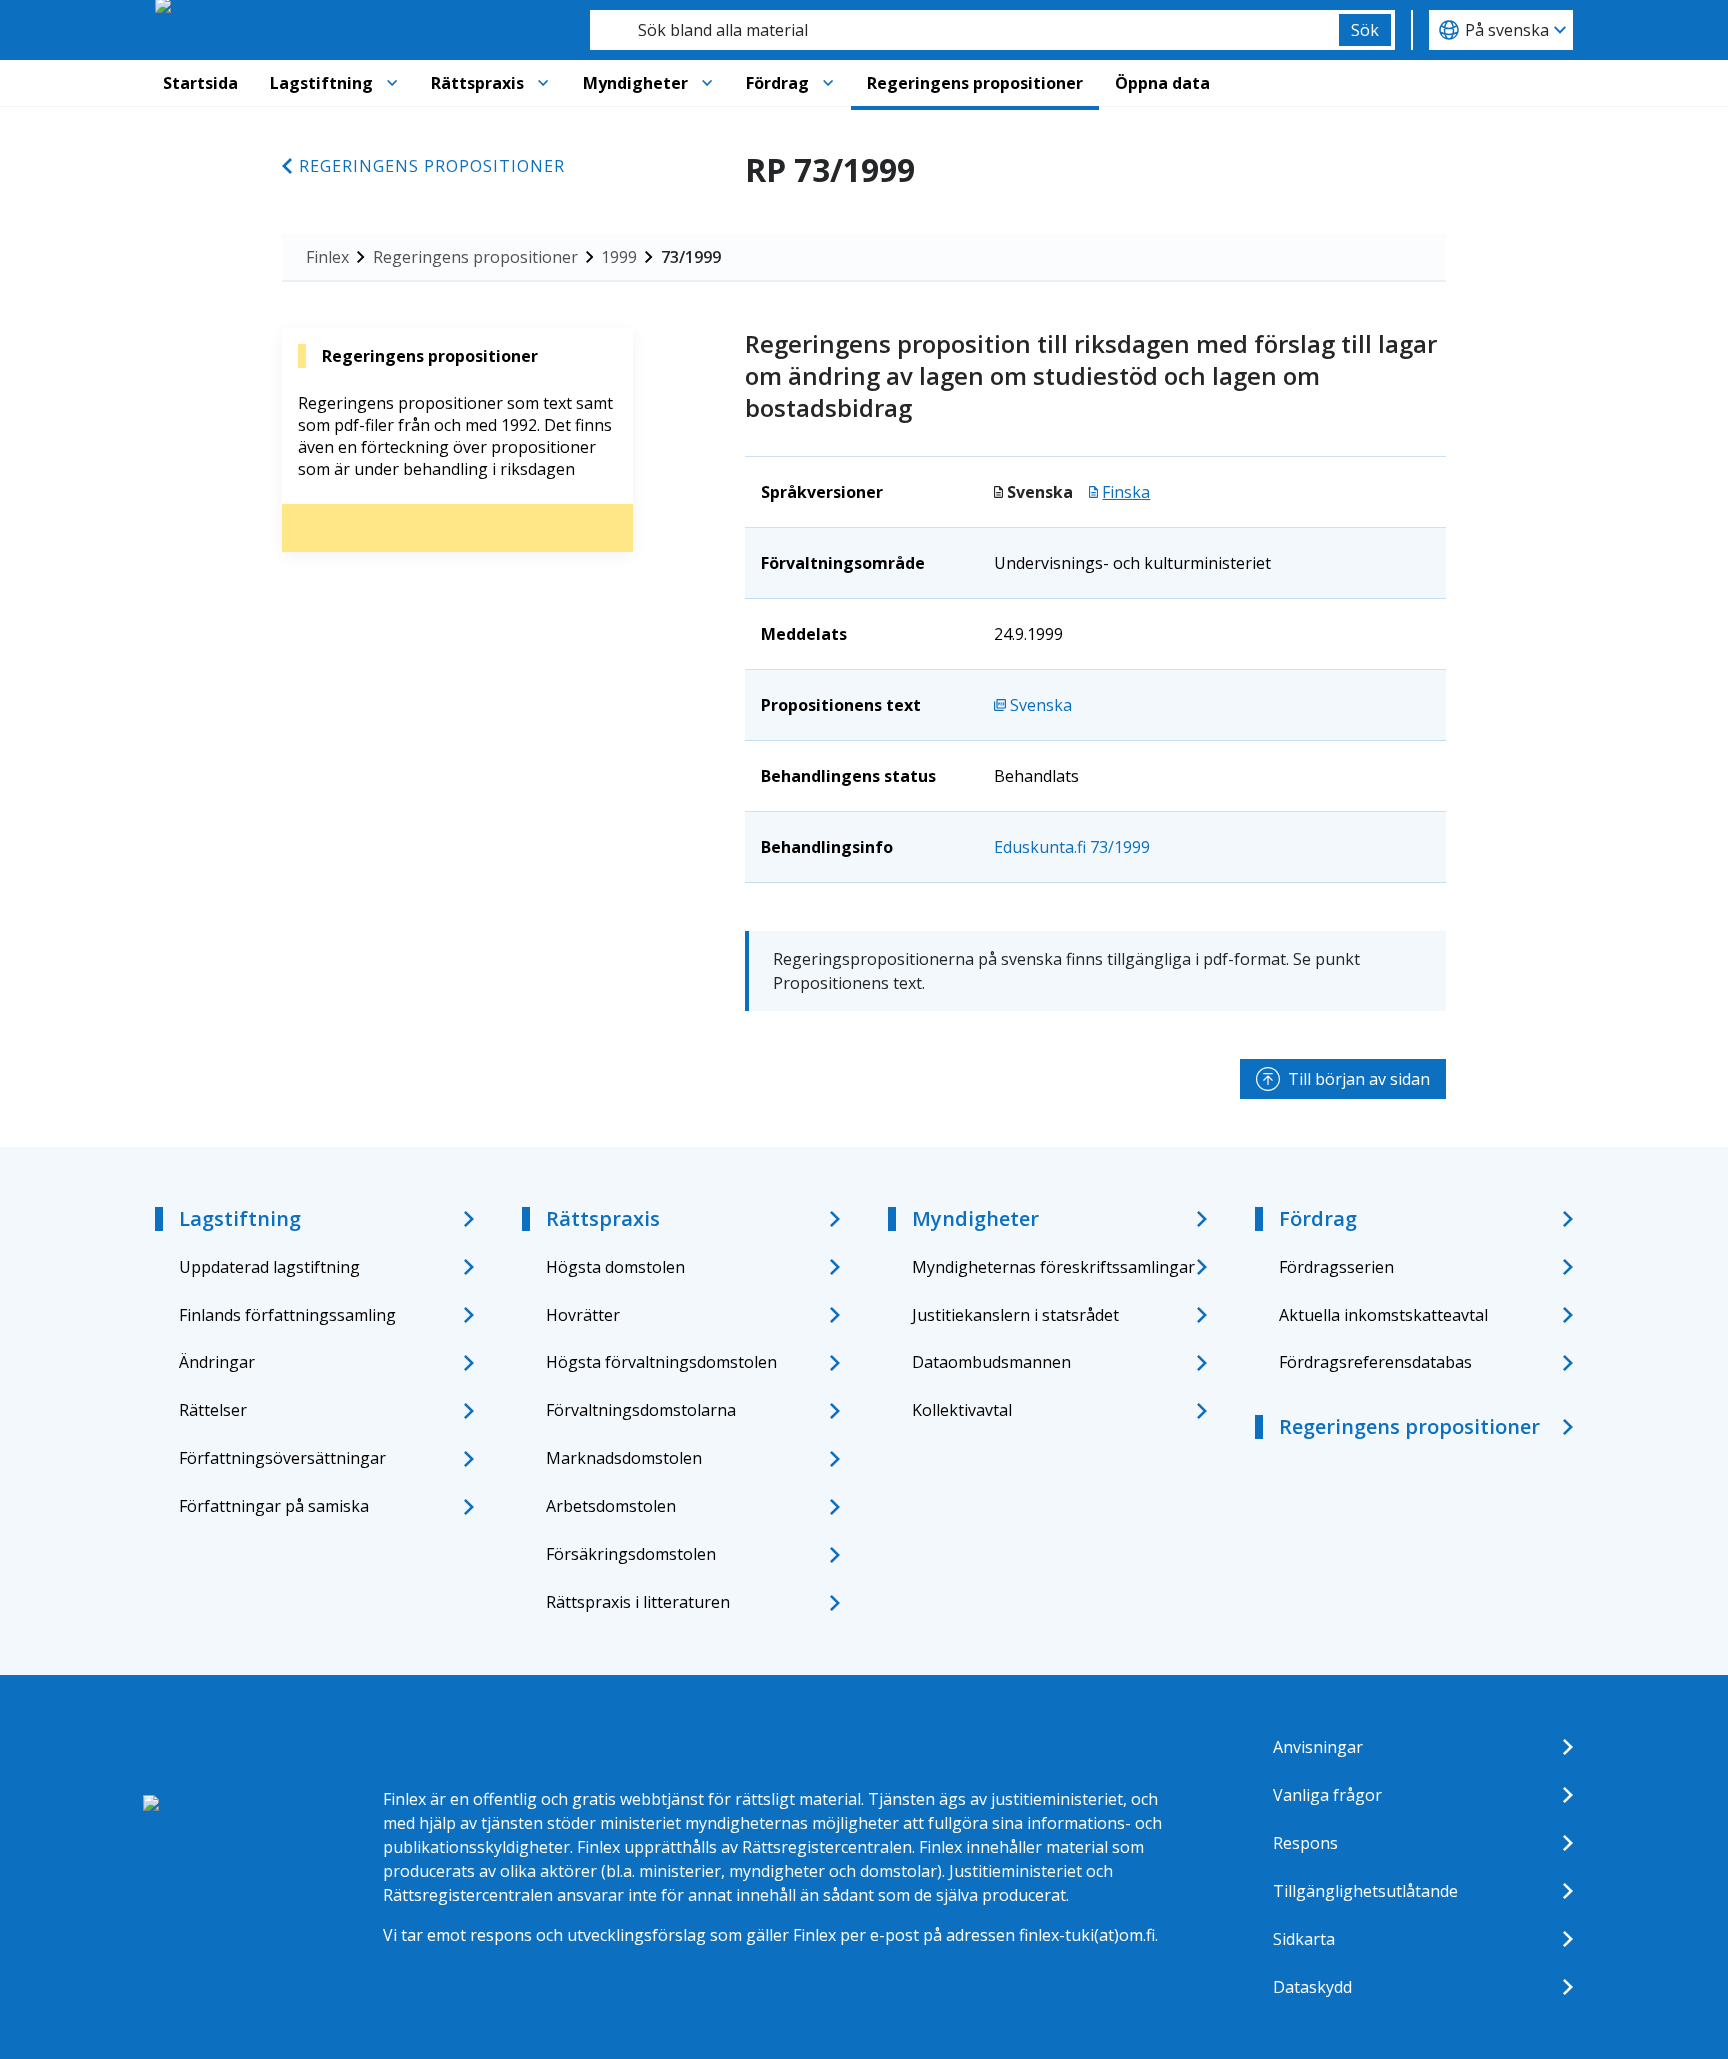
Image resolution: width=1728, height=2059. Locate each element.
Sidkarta (1304, 1939)
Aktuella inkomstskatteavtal (1383, 1315)
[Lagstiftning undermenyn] (392, 83)
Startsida (200, 83)
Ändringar (217, 1362)
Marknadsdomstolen (624, 1458)
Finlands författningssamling (287, 1315)
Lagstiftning (321, 83)
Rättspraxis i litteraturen (638, 1602)
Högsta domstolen (615, 1267)
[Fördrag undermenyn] (828, 83)
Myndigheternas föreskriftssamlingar (1053, 1267)
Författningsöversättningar (282, 1458)
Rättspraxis (477, 83)
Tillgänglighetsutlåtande (1365, 1891)
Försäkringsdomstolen (631, 1554)
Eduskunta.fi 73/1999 (1072, 847)
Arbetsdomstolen (611, 1506)
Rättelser (213, 1410)
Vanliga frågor (1327, 1795)
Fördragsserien (1336, 1267)
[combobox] (964, 30)
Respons (1305, 1843)
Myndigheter (635, 83)
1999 (619, 257)
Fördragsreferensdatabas (1375, 1362)
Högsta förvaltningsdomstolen (661, 1362)
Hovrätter (583, 1315)
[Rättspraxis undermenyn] (543, 83)
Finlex (327, 257)
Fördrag (777, 83)
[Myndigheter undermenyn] (707, 83)
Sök (1365, 30)
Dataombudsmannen (991, 1362)
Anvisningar (1318, 1747)
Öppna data (1162, 83)
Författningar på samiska (274, 1506)
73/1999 (691, 257)
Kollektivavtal (962, 1410)
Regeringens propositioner (975, 83)
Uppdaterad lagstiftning (269, 1267)
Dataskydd (1312, 1987)
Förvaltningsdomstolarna (641, 1410)
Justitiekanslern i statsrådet (1015, 1315)
